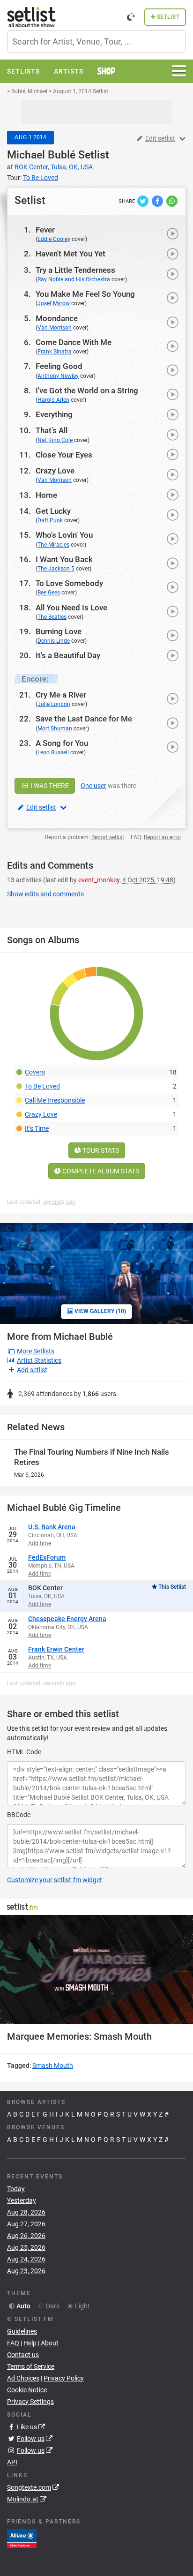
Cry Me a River (61, 695)
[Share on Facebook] (158, 201)
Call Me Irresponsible (55, 1100)
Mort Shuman (55, 728)
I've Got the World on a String (87, 391)
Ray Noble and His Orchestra (74, 279)
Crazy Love (55, 471)
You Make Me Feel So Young (85, 294)
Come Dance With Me (74, 342)
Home (46, 495)
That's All (52, 430)
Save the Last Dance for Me (84, 719)
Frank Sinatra (55, 352)
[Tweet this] (144, 201)
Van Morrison (55, 328)
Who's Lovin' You (64, 535)
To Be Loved (42, 1086)
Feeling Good (59, 366)
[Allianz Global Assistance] (22, 2538)
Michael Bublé (41, 155)
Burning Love (59, 631)
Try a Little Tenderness (75, 270)
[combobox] (96, 41)
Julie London (54, 704)
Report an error (163, 837)
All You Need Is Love (71, 608)
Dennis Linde (54, 641)
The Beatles (52, 617)
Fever (45, 230)
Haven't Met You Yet (71, 254)
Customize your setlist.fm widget (55, 1880)
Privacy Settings (30, 2402)
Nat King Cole (55, 440)
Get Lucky (53, 511)
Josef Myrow (54, 303)
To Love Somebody (69, 583)
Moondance (57, 318)
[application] (96, 1969)
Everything (54, 414)
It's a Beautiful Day (68, 655)
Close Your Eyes (64, 455)
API (12, 2462)
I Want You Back (64, 559)
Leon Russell (53, 752)
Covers (35, 1072)
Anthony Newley (58, 376)
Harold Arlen (53, 400)
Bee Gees (49, 593)
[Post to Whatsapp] (172, 201)
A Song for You (62, 743)
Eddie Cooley (54, 239)
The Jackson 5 (56, 569)
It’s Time (37, 1128)
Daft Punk (50, 520)
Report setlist (108, 837)
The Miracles (53, 545)
